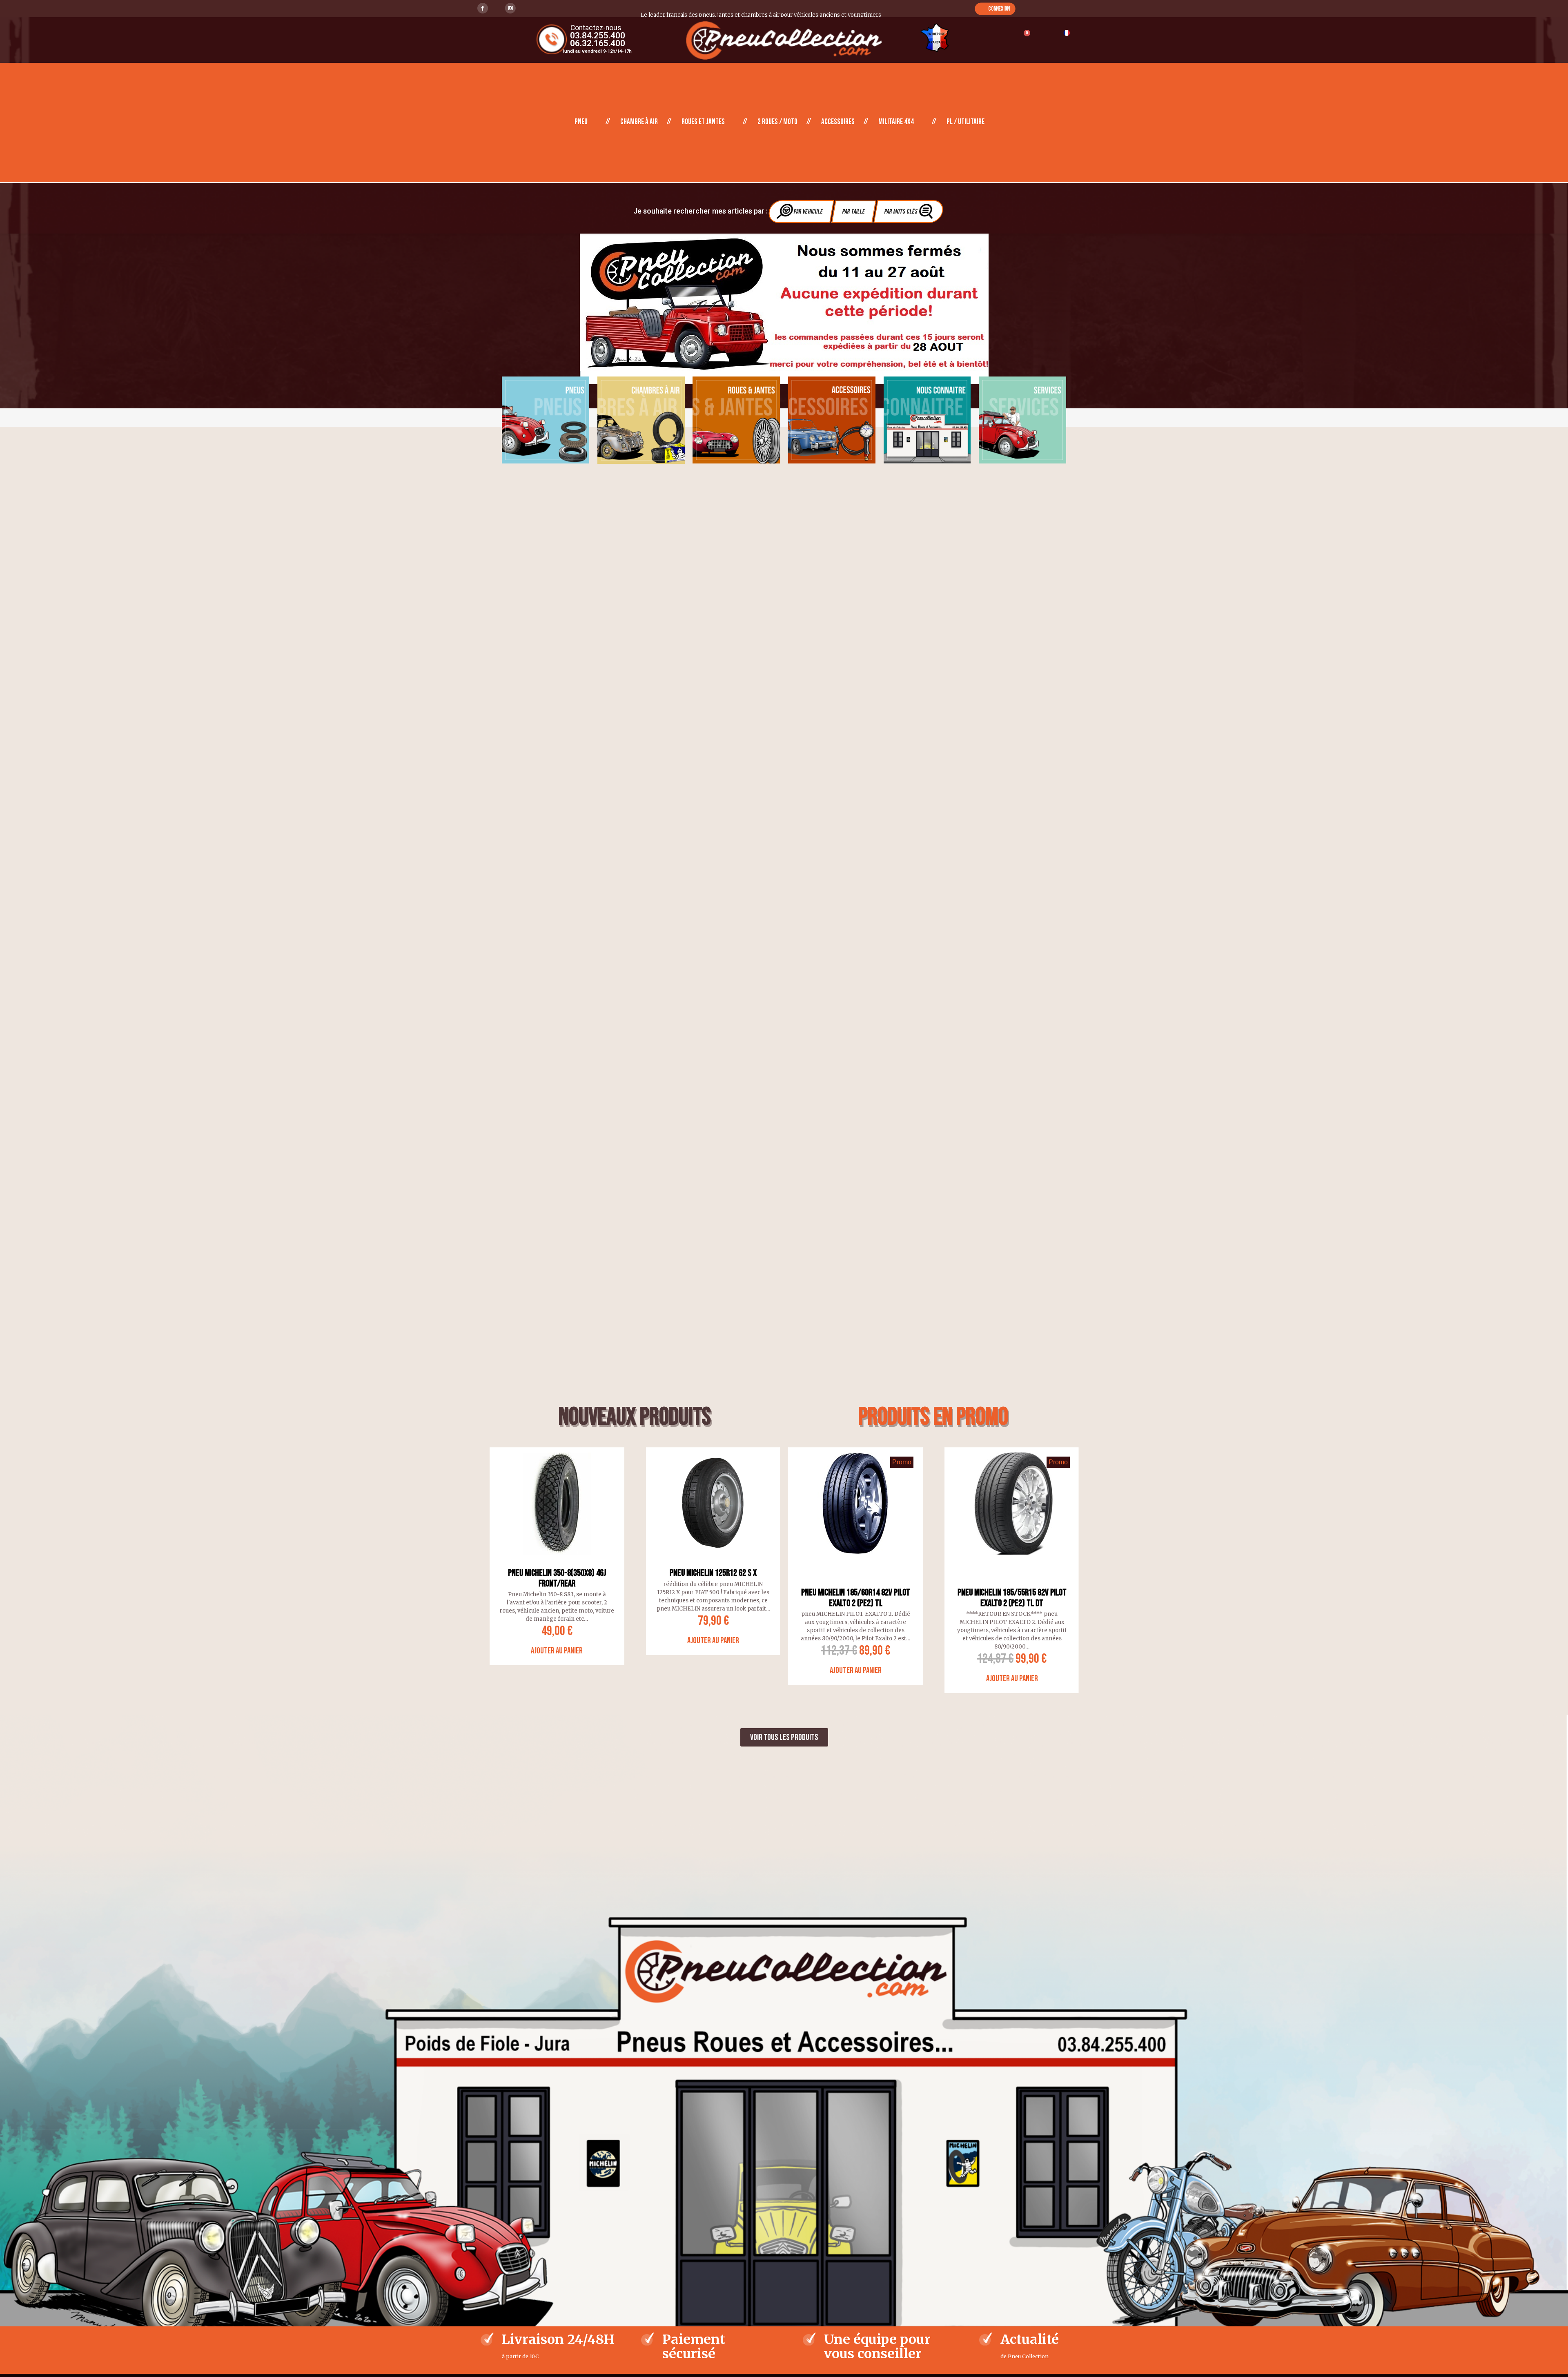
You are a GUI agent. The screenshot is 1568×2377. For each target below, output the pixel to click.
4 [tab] (622, 1680)
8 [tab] (655, 1680)
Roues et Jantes (703, 122)
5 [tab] (630, 1680)
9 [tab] (663, 1680)
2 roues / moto (777, 122)
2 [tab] (606, 1680)
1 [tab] (598, 1680)
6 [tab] (639, 1680)
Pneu (581, 122)
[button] (995, 9)
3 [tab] (614, 1680)
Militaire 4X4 (896, 122)
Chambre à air (639, 122)
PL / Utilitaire (966, 122)
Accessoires (838, 122)
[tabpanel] (784, 309)
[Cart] (1023, 38)
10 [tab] (671, 1680)
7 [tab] (647, 1680)
